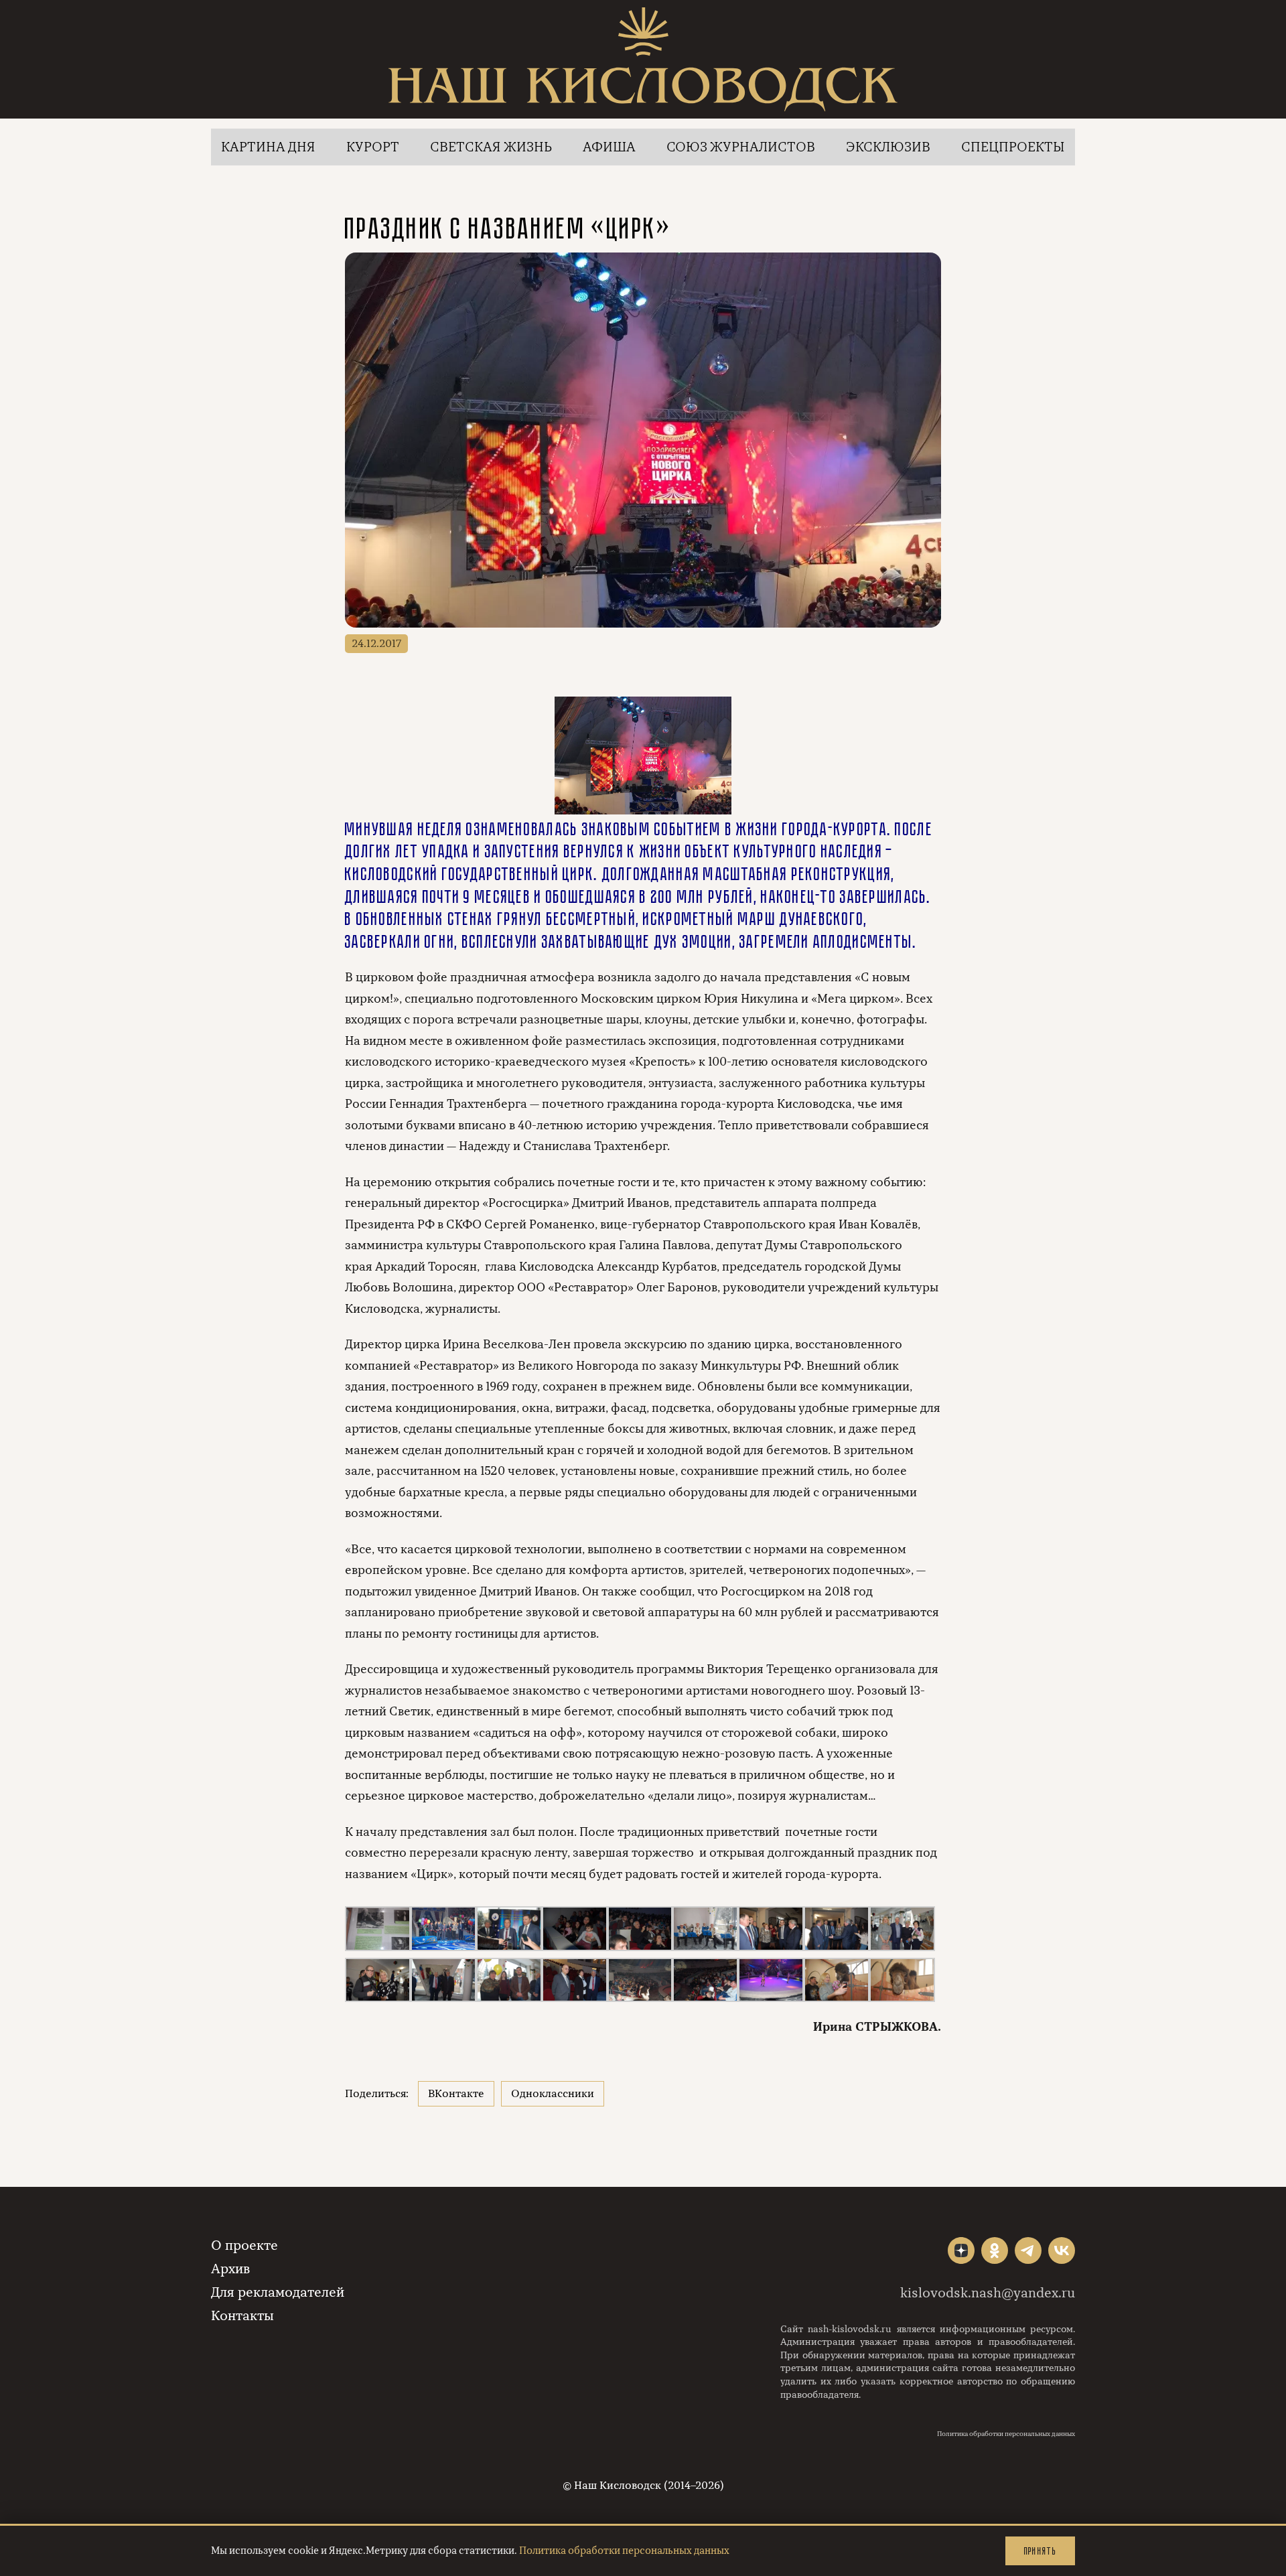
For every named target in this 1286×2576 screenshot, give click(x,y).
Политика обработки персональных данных (1006, 2434)
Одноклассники (553, 2094)
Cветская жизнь (491, 147)
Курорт (373, 147)
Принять (1040, 2551)
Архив (230, 2269)
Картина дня (268, 147)
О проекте (244, 2245)
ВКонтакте (456, 2094)
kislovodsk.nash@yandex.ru (988, 2293)
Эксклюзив (888, 147)
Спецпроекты (1013, 147)
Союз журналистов (741, 147)
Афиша (609, 147)
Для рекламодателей (278, 2292)
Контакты (242, 2316)
